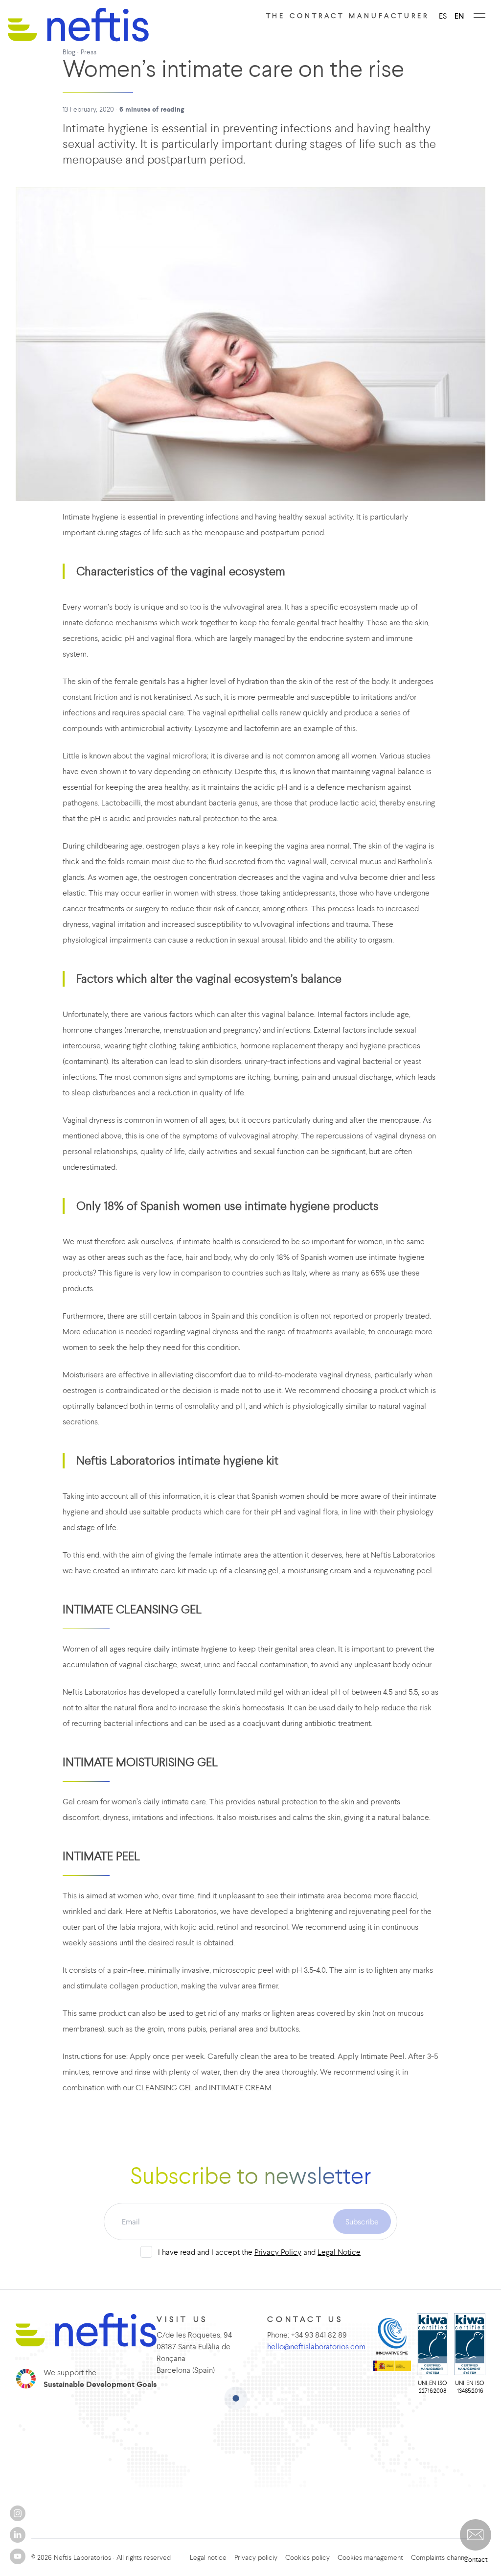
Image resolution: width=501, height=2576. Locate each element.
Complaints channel (440, 2557)
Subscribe (362, 2222)
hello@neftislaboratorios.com (316, 2346)
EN (459, 16)
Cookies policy (307, 2557)
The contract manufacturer (348, 16)
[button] (476, 2535)
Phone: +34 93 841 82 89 (307, 2335)
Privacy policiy (256, 2557)
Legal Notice (339, 2252)
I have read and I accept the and (259, 2252)
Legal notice (208, 2557)
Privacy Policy (278, 2252)
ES (443, 16)
